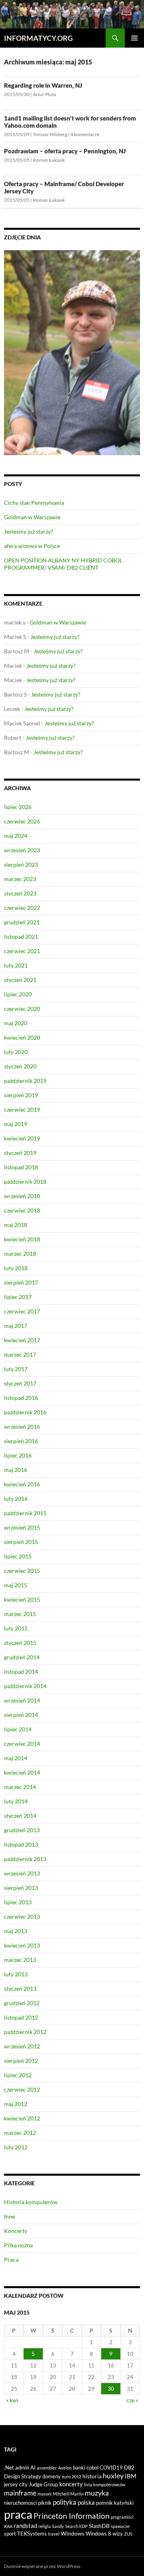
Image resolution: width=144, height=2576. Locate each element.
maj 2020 (16, 1023)
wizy (118, 2534)
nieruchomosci (20, 2503)
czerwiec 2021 (22, 951)
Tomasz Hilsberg (50, 134)
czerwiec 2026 (22, 821)
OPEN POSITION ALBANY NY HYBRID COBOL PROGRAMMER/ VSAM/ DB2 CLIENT (63, 564)
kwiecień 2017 (22, 1340)
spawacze (120, 2526)
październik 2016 (25, 1412)
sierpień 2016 (21, 1441)
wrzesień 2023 (22, 850)
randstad (25, 2526)
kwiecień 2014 (22, 1772)
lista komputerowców (105, 2485)
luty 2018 (16, 1268)
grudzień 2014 (22, 1657)
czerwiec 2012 (22, 2089)
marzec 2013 (20, 1960)
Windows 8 (98, 2534)
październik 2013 (25, 1859)
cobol (92, 2468)
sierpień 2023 (21, 864)
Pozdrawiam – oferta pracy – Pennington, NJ (65, 151)
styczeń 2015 (20, 1643)
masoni (45, 2494)
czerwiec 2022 (22, 908)
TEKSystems (32, 2534)
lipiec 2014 (18, 1729)
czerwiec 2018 (22, 1210)
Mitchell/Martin (68, 2494)
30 (111, 2388)
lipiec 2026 (18, 807)
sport (10, 2534)
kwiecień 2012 (22, 2118)
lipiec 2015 (18, 1556)
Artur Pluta (44, 94)
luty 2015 (16, 1628)
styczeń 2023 (20, 893)
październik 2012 (25, 2032)
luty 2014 (16, 1801)
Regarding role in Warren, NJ (43, 85)
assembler (47, 2468)
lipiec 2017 (18, 1297)
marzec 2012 (20, 2133)
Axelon (65, 2468)
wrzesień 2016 (22, 1427)
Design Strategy (23, 2476)
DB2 (129, 2468)
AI (33, 2468)
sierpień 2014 (21, 1715)
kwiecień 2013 (22, 1945)
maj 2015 (16, 1585)
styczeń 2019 (20, 1153)
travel (54, 2534)
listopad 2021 (21, 937)
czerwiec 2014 (22, 1744)
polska (86, 2502)
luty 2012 (16, 2147)
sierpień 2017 (21, 1282)
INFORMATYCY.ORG (38, 38)
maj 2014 (16, 1758)
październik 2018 (25, 1182)
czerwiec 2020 (22, 1009)
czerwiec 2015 (22, 1571)
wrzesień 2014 (22, 1700)
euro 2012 (72, 2477)
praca (18, 2514)
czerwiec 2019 (22, 1109)
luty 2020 (16, 1052)
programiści (122, 2517)
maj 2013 (16, 1931)
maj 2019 (16, 1124)
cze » (132, 2400)
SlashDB (99, 2526)
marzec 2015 (20, 1614)
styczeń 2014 (20, 1816)
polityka (65, 2502)
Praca (11, 2260)
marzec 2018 (20, 1254)
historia (92, 2476)
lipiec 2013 (18, 1902)
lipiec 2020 (18, 994)
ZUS (128, 2534)
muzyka (97, 2493)
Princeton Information (72, 2516)
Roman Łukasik (49, 160)
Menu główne (134, 38)
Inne (9, 2216)
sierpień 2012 (21, 2061)
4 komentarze (85, 134)
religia (45, 2526)
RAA (8, 2526)
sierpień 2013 (21, 1888)
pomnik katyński (115, 2503)
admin (22, 2468)
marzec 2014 (20, 1787)
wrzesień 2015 (22, 1527)
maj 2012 (16, 2104)
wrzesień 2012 (22, 2046)
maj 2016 (16, 1470)
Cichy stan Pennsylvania (34, 503)
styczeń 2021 (20, 980)
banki (79, 2468)
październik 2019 (25, 1081)
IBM (131, 2476)
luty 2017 (16, 1369)
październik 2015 (25, 1513)
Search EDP (76, 2526)
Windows (73, 2533)
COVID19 (111, 2468)
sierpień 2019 (21, 1095)
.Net (9, 2468)
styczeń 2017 (20, 1383)
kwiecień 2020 (22, 1037)
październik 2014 (25, 1686)
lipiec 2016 (18, 1455)
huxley (113, 2476)
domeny (52, 2476)
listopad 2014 (21, 1671)
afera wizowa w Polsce (32, 546)
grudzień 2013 (22, 1830)
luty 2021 (16, 965)
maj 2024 (16, 836)
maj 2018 (16, 1225)
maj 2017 (16, 1326)
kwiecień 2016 (22, 1484)
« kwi (12, 2400)
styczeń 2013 (20, 1989)
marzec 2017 (20, 1354)
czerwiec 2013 (22, 1916)
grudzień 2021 (22, 922)
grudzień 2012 (22, 2003)
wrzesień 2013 (22, 1873)
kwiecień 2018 (22, 1239)
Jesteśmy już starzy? (29, 531)
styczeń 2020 (20, 1066)
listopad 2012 (21, 2017)
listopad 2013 (21, 1844)
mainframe (20, 2493)
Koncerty (16, 2231)
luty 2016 (16, 1499)
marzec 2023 (20, 879)
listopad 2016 (21, 1398)
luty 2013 (16, 1974)
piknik (45, 2503)
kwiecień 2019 (22, 1138)
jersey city (16, 2484)
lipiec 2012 (18, 2075)
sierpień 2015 (21, 1542)
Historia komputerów (31, 2202)
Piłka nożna (18, 2245)
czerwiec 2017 (22, 1311)
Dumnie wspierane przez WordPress (42, 2566)
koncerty (71, 2484)
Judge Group (43, 2484)
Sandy (58, 2526)
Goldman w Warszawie (32, 517)
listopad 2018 (21, 1167)
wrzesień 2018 (22, 1196)
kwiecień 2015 (22, 1599)
